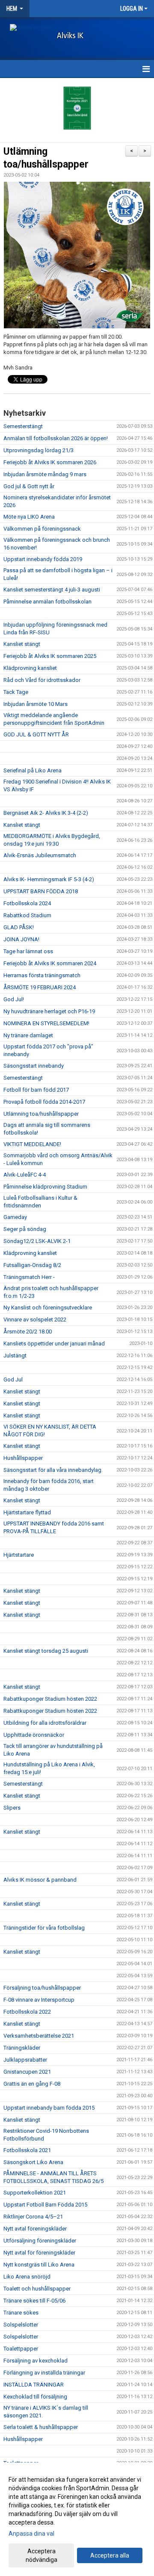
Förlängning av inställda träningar (44, 2373)
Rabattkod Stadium (27, 915)
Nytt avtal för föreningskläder (39, 2253)
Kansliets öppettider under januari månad (54, 1344)
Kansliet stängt (22, 644)
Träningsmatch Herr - (29, 1277)
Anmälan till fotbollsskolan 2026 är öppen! (56, 438)
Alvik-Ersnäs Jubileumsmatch (40, 855)
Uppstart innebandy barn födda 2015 (49, 2108)
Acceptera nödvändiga (41, 2555)
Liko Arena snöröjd (27, 2277)
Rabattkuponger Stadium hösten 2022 (50, 1699)
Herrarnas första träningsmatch (42, 975)
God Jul (13, 1380)
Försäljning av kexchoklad (36, 2361)
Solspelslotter (21, 2325)
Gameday (15, 1217)
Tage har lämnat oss (28, 951)
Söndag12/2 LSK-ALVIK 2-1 (37, 1241)
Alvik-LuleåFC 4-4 (25, 1175)
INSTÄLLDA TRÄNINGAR (34, 2385)
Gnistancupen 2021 (27, 2072)
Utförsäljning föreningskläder (40, 2241)
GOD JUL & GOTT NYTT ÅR (36, 734)
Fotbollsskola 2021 (27, 2150)
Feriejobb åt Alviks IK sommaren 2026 (50, 462)
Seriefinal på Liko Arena (33, 770)
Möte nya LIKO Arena (29, 517)
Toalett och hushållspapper (37, 2289)
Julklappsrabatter (25, 2060)
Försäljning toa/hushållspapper (42, 1988)
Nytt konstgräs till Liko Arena (39, 2265)
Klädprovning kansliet (30, 668)
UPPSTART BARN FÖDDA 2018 (41, 891)
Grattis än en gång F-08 (32, 2084)
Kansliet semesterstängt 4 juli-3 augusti (52, 590)
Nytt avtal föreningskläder (35, 2229)
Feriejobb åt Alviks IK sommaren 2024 (50, 963)
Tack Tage (16, 692)
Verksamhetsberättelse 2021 (39, 2036)
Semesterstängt (23, 426)
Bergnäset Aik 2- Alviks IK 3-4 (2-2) (46, 813)
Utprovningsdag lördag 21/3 (38, 450)
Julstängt (15, 1356)
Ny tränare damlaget (28, 1035)
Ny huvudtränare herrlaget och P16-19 (49, 1011)
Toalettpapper (21, 2349)
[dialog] (77, 2519)
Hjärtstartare (19, 1555)
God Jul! (14, 999)
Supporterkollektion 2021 (35, 2193)
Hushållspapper (23, 1458)
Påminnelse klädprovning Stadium (45, 1187)
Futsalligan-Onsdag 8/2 (32, 1265)
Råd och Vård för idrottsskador (42, 680)
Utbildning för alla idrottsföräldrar (45, 1723)
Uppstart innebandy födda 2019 (43, 559)
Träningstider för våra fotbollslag (44, 1928)
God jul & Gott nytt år (29, 486)
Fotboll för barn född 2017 (36, 1090)
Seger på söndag (25, 1229)
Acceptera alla (110, 2555)
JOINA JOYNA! (21, 939)
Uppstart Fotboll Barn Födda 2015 (45, 2205)
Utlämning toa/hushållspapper (41, 1114)
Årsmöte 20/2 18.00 (28, 1332)
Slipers (12, 1808)
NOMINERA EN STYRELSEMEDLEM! (46, 1023)
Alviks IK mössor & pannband (40, 1880)
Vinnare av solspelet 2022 (35, 1320)
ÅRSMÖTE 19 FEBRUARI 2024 (40, 987)
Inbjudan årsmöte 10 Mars (36, 704)
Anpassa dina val (31, 2534)
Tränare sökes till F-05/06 (34, 2301)
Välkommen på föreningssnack (42, 529)
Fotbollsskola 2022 (27, 2012)
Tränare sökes (21, 2313)
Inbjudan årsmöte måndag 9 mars (45, 474)
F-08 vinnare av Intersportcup (39, 2000)
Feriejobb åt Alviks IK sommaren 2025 (50, 656)
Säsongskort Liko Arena (33, 2162)
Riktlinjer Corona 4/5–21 (33, 2217)
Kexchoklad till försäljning (35, 2397)
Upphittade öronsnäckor (34, 1735)
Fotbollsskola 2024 (27, 903)
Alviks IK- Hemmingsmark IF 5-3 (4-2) (49, 879)
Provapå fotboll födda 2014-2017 (44, 1102)
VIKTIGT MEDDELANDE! (32, 1144)
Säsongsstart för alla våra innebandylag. (53, 1470)
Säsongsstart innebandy (34, 1066)
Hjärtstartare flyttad (27, 1512)
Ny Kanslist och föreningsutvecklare (48, 1308)
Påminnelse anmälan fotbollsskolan (47, 602)
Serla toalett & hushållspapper (41, 2427)
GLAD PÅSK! (19, 927)
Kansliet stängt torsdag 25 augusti (46, 1651)
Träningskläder (22, 2048)
